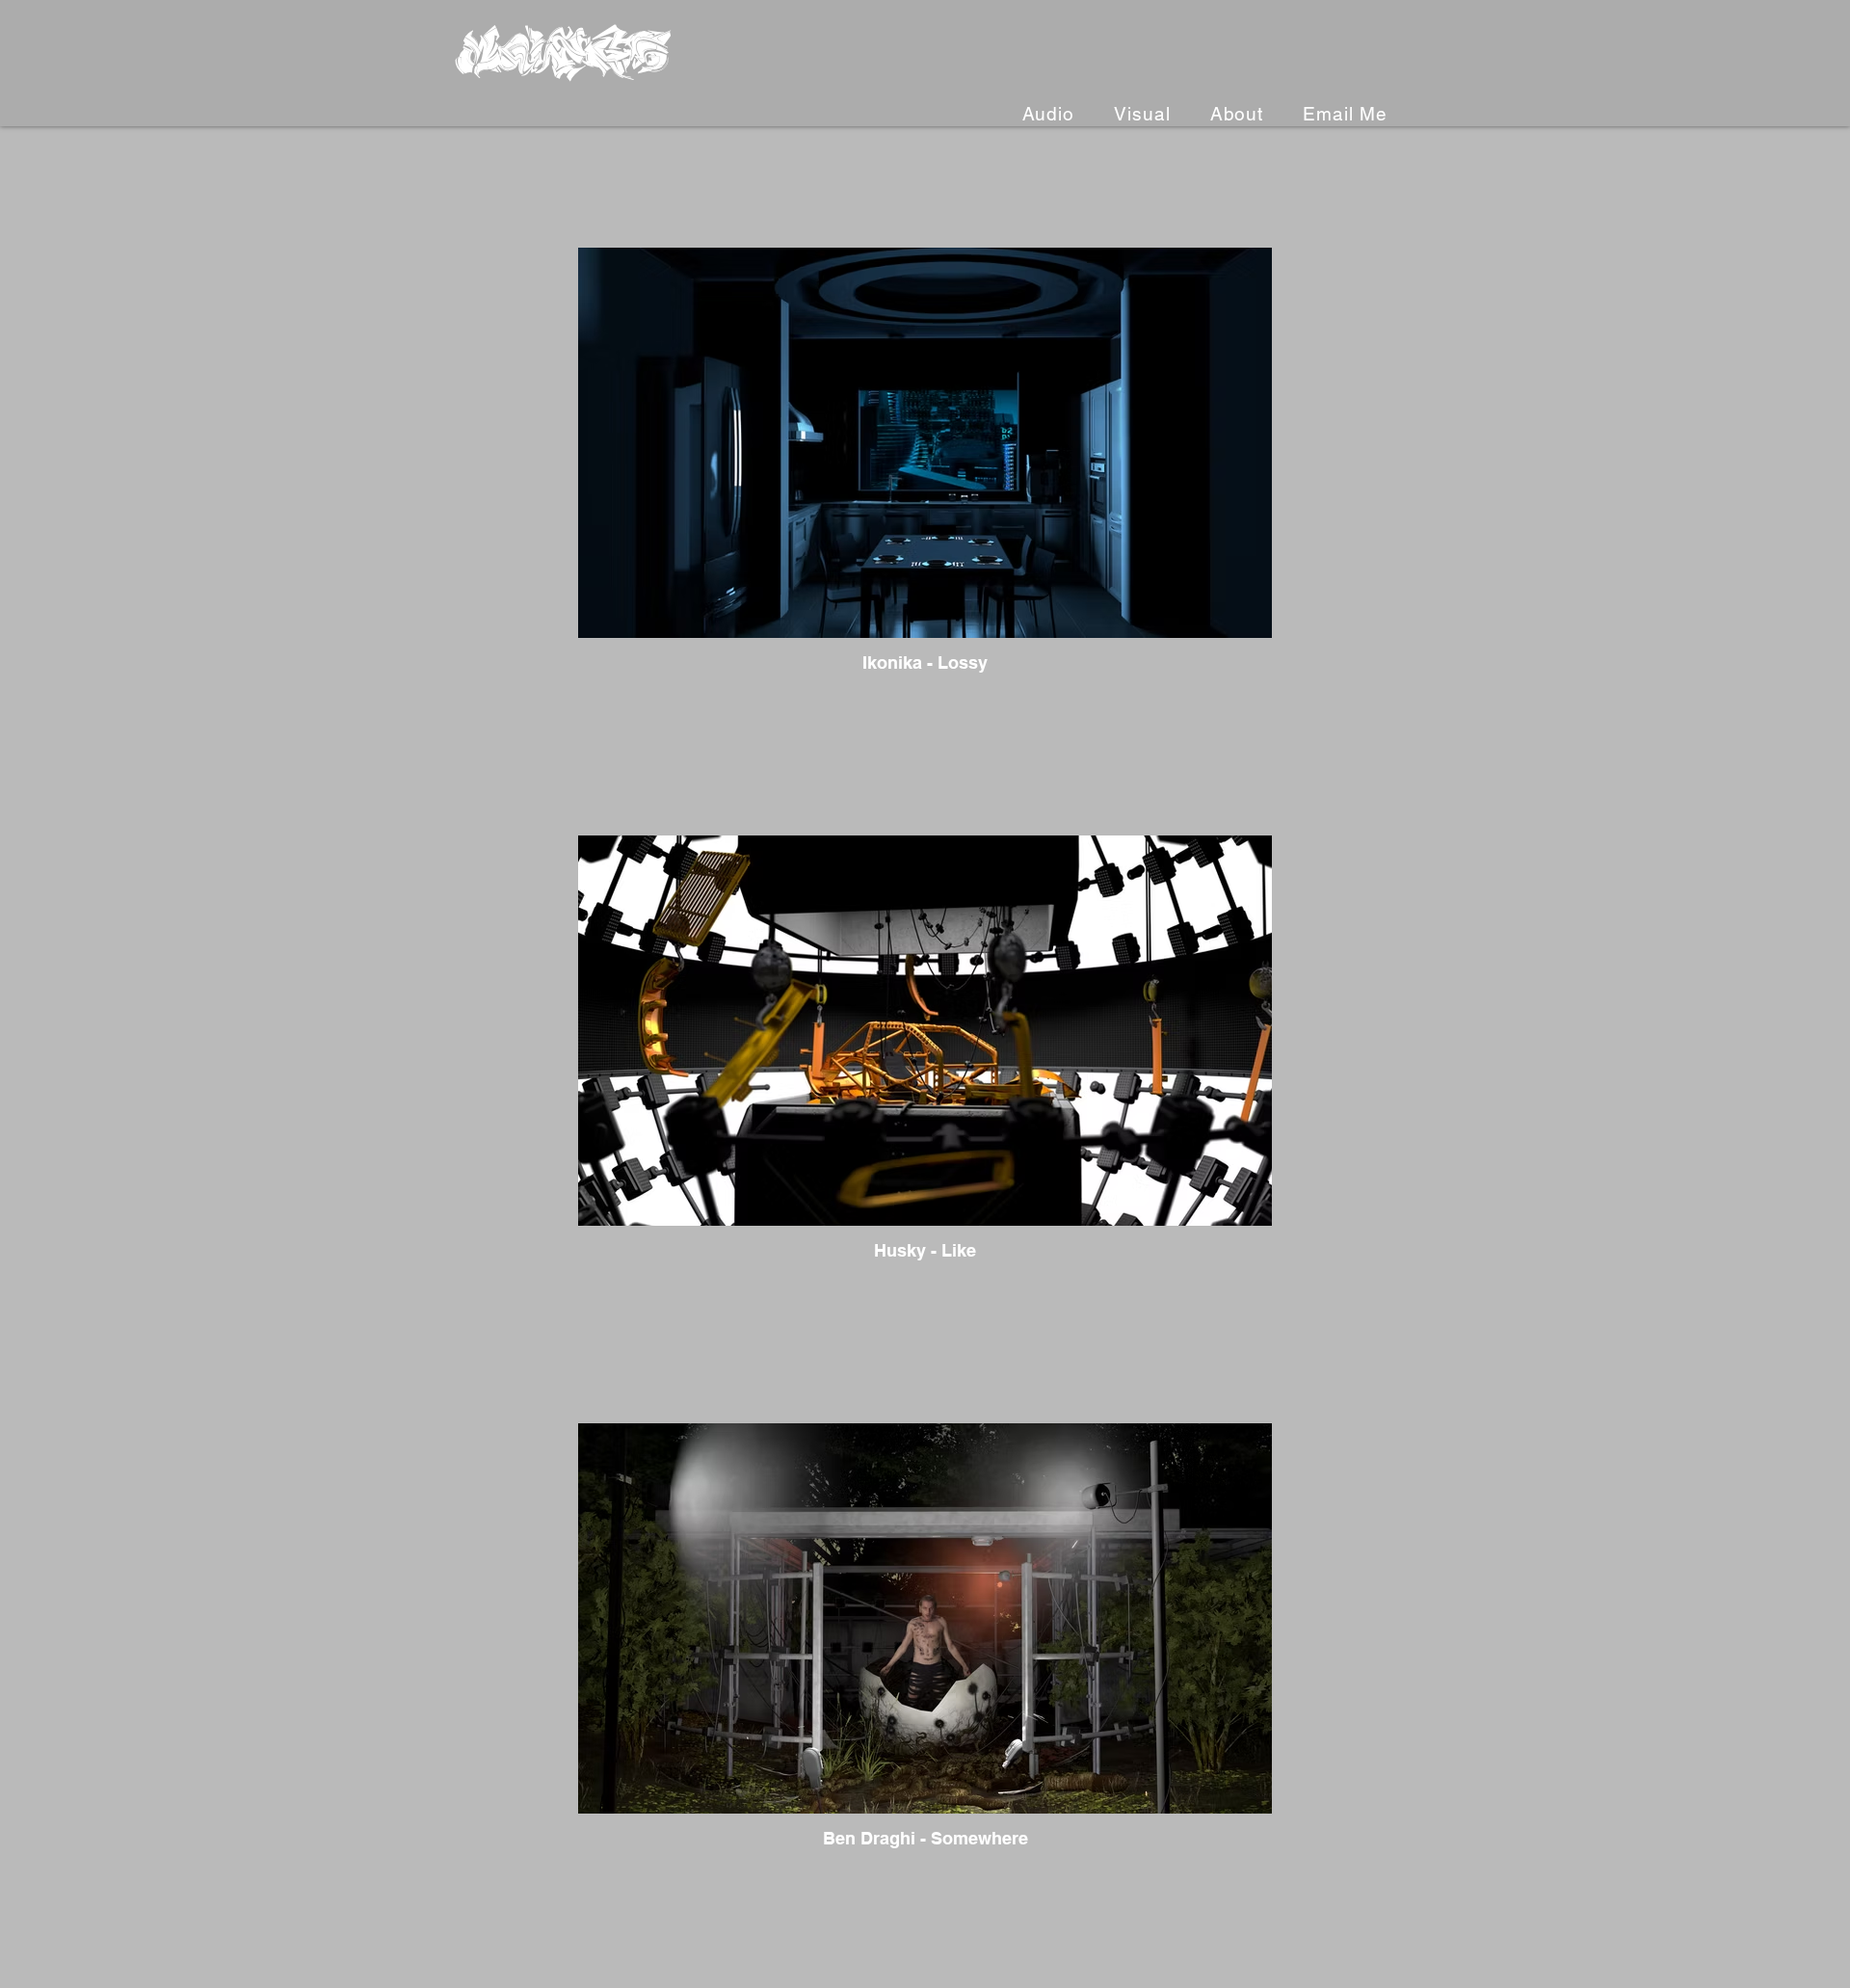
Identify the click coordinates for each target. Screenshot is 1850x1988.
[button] (1136, 114)
